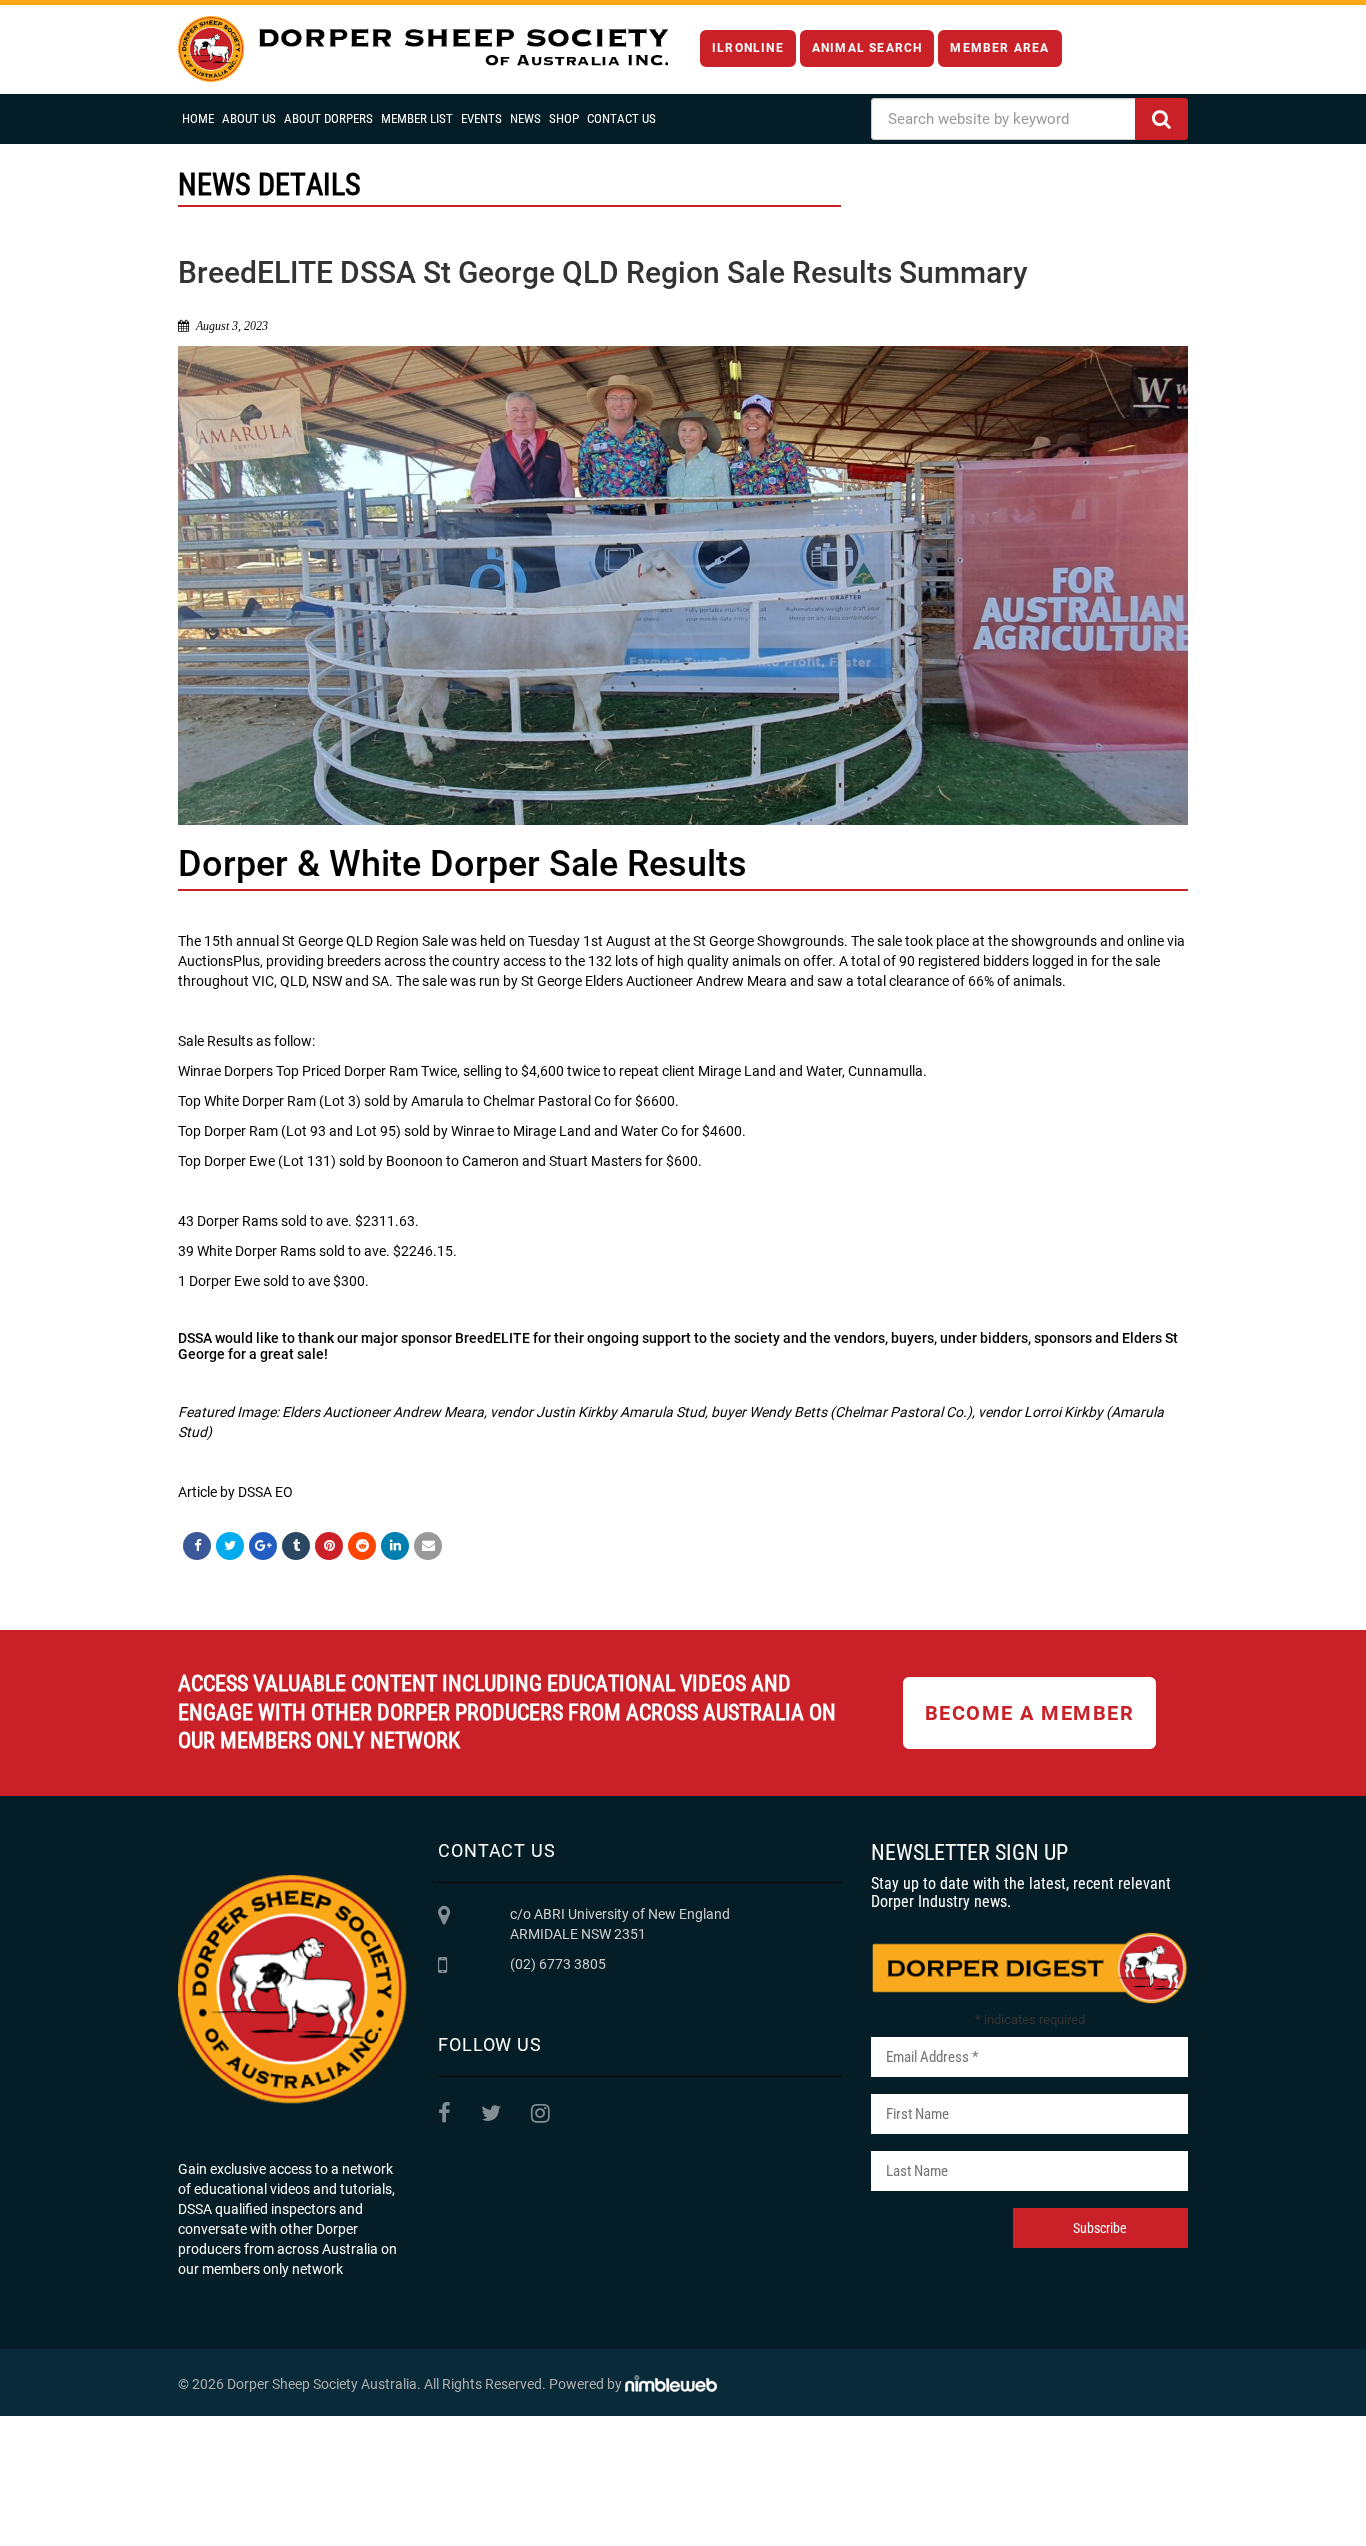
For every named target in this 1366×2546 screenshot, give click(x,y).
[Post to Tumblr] (296, 1546)
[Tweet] (230, 1546)
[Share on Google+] (263, 1546)
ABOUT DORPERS (328, 118)
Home (198, 118)
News (525, 118)
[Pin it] (329, 1546)
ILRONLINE (748, 48)
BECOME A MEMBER (1030, 1713)
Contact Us (621, 118)
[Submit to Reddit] (362, 1546)
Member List (417, 118)
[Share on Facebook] (197, 1546)
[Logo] (423, 49)
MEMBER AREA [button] (999, 48)
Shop (564, 118)
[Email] (428, 1546)
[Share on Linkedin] (395, 1546)
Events (481, 118)
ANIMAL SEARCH (867, 48)
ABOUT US (249, 118)
